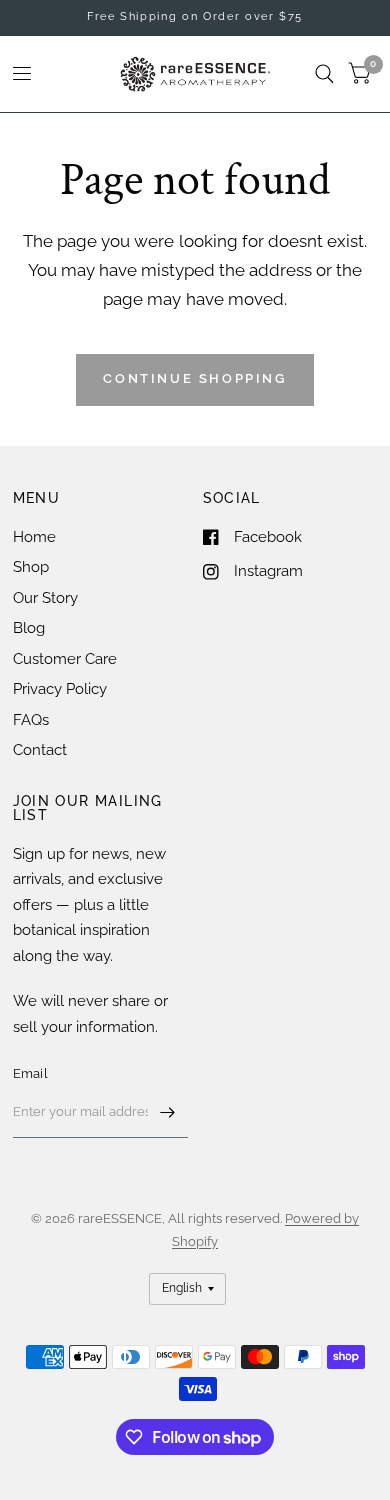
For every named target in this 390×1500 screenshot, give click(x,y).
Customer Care (65, 659)
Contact (40, 750)
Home (34, 537)
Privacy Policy (60, 689)
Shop (31, 567)
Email (30, 1073)
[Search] (324, 74)
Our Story (45, 598)
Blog (29, 628)
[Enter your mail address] (168, 1112)
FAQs (31, 720)
